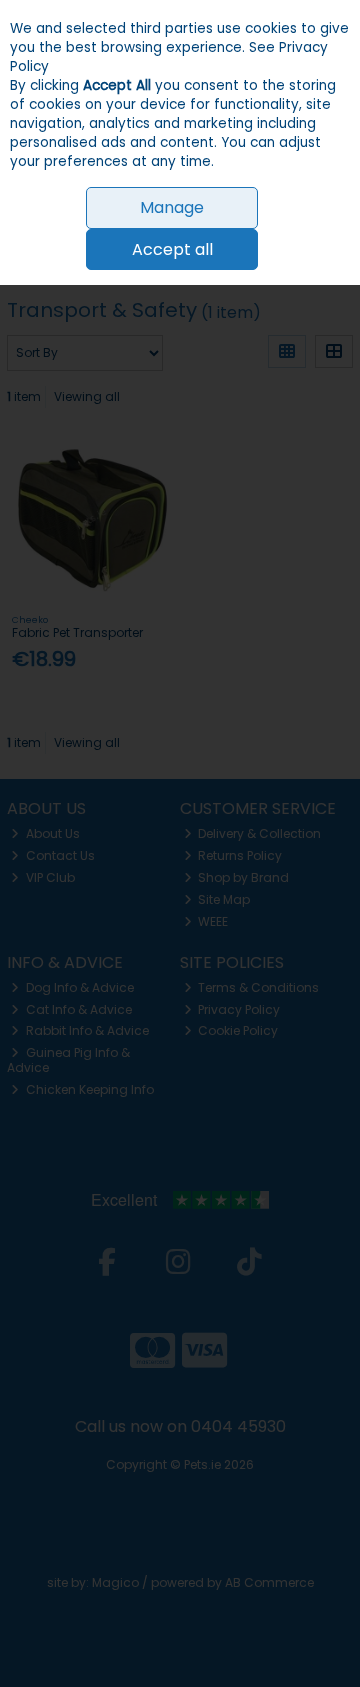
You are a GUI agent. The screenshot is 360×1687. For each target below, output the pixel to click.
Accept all (172, 249)
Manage (172, 207)
